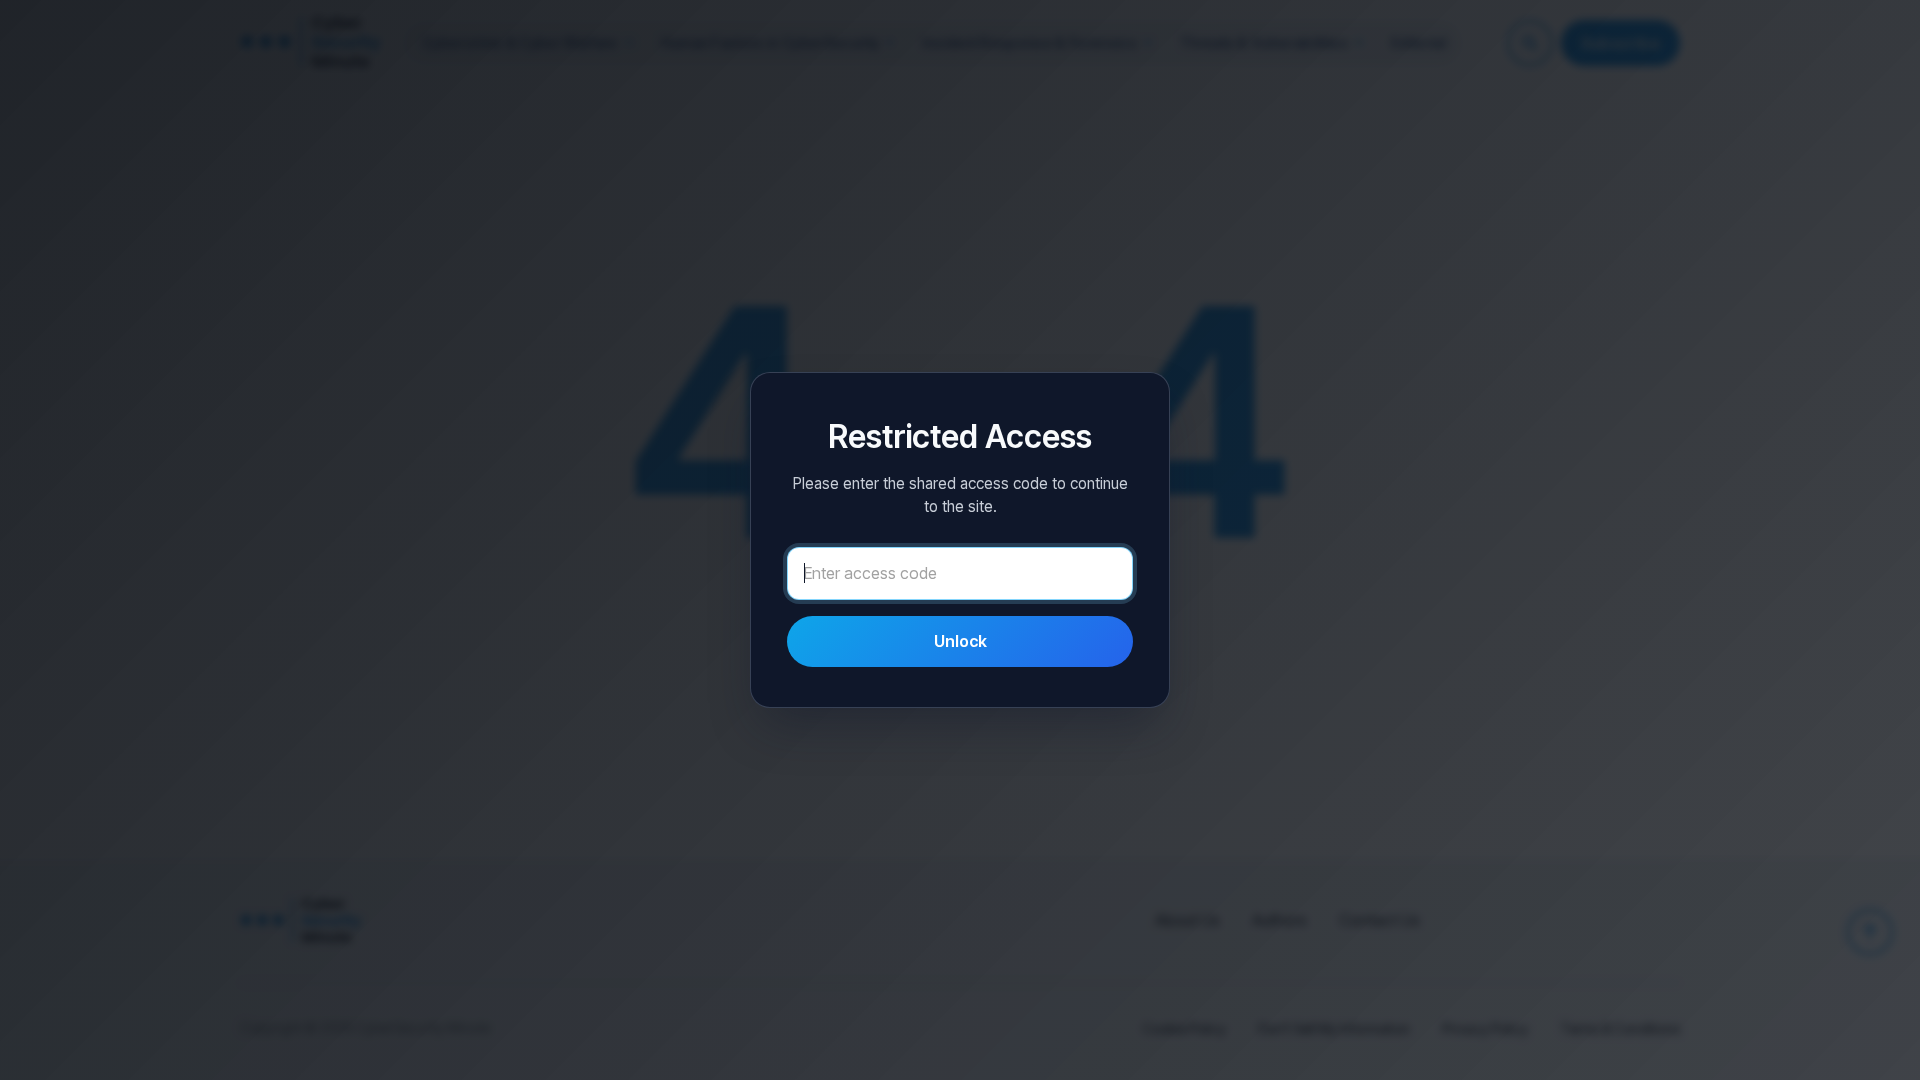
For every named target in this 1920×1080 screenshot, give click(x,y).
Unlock (960, 641)
